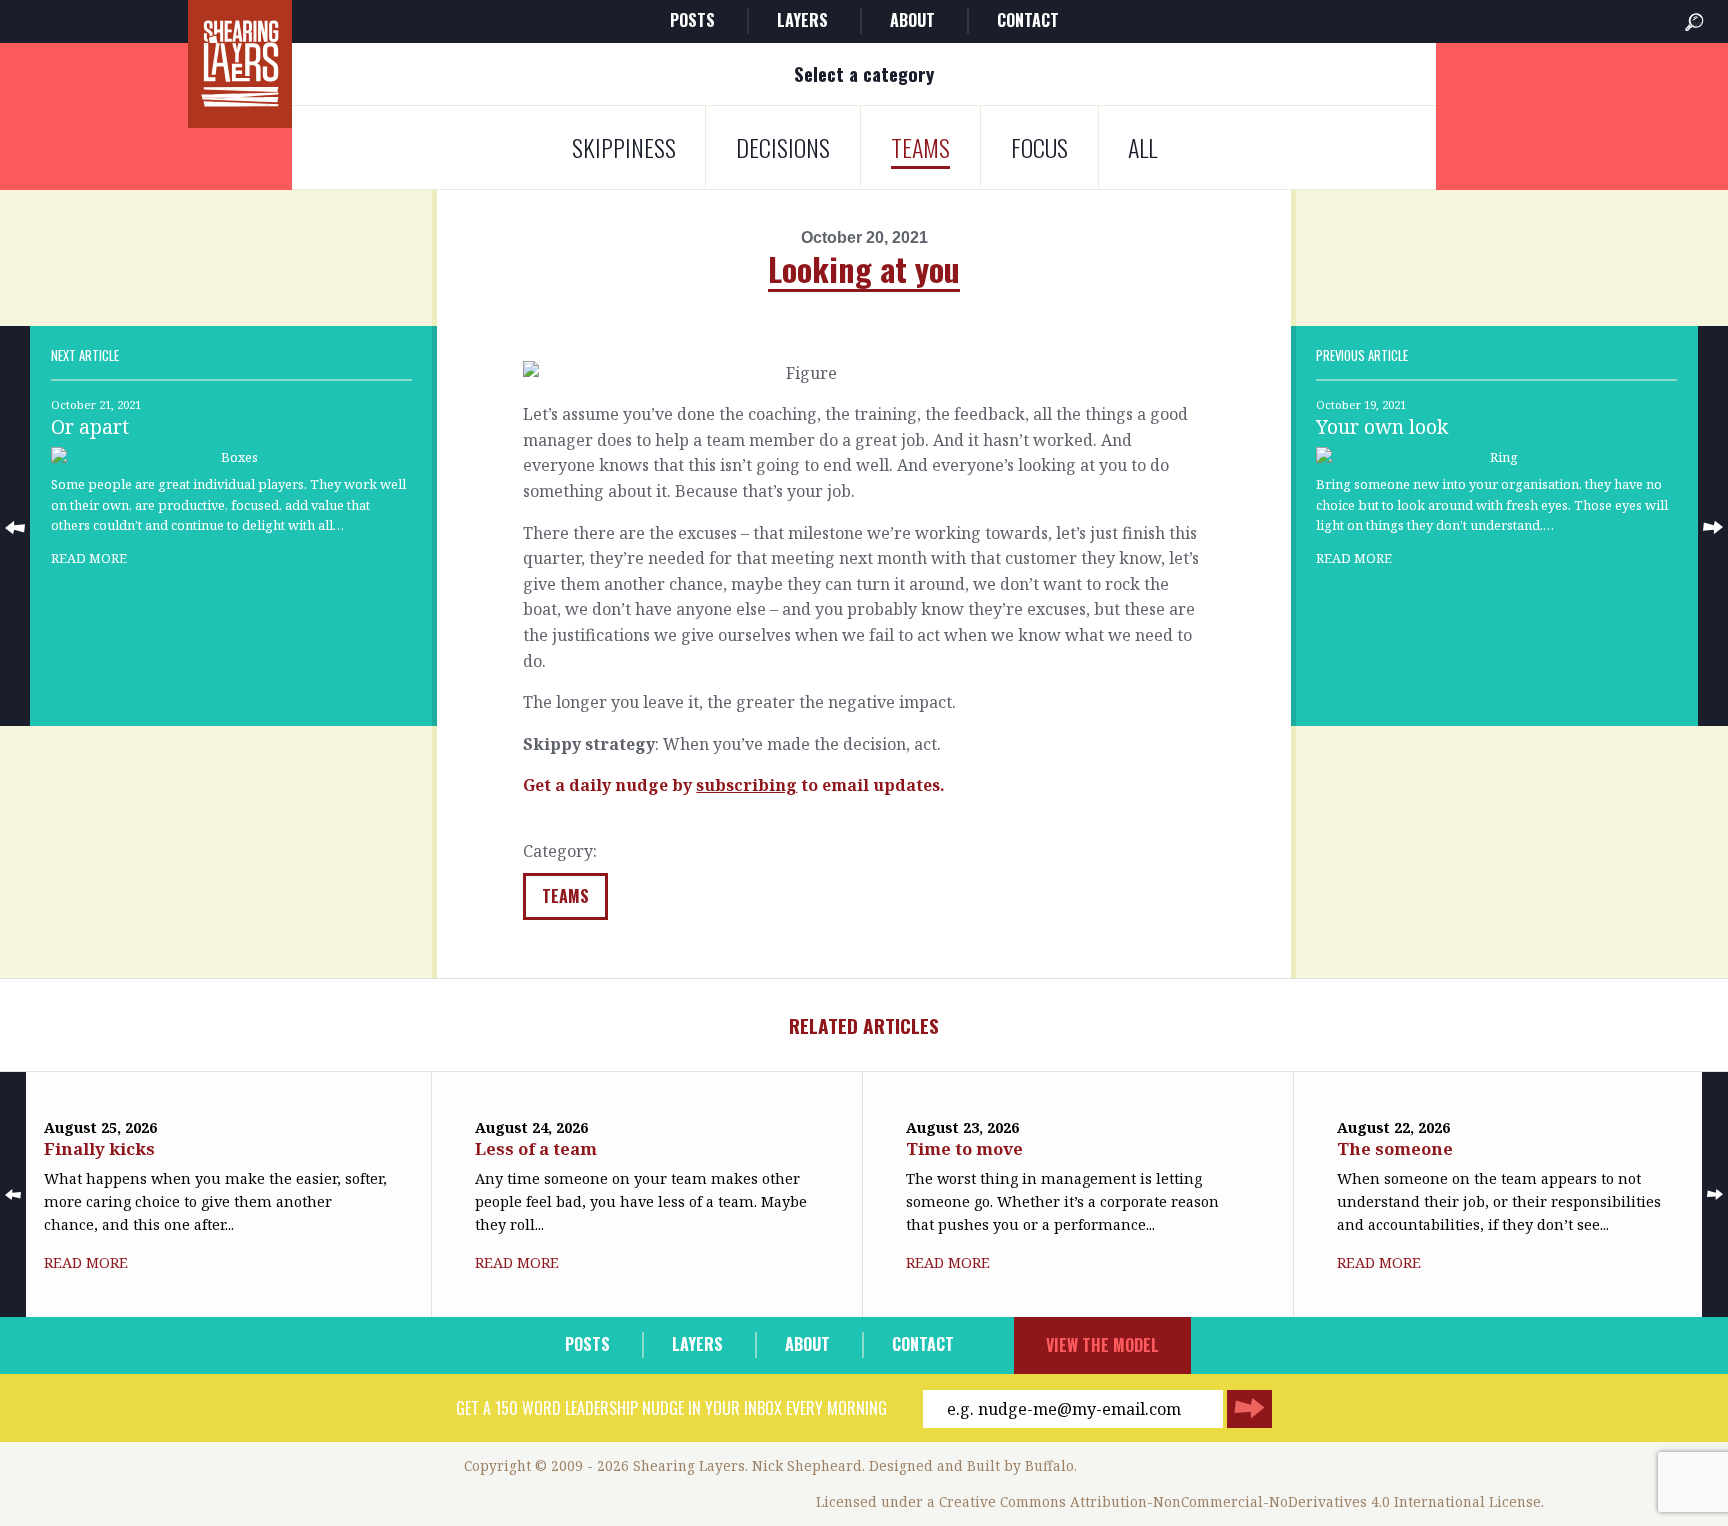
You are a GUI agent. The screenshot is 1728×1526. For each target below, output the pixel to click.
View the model (1102, 1345)
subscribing (746, 785)
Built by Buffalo (1020, 1465)
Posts (692, 20)
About (912, 20)
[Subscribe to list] (1249, 1409)
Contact (1028, 20)
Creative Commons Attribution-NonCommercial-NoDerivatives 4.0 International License (1240, 1501)
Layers (802, 20)
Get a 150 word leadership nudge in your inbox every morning (671, 1408)
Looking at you (864, 268)
